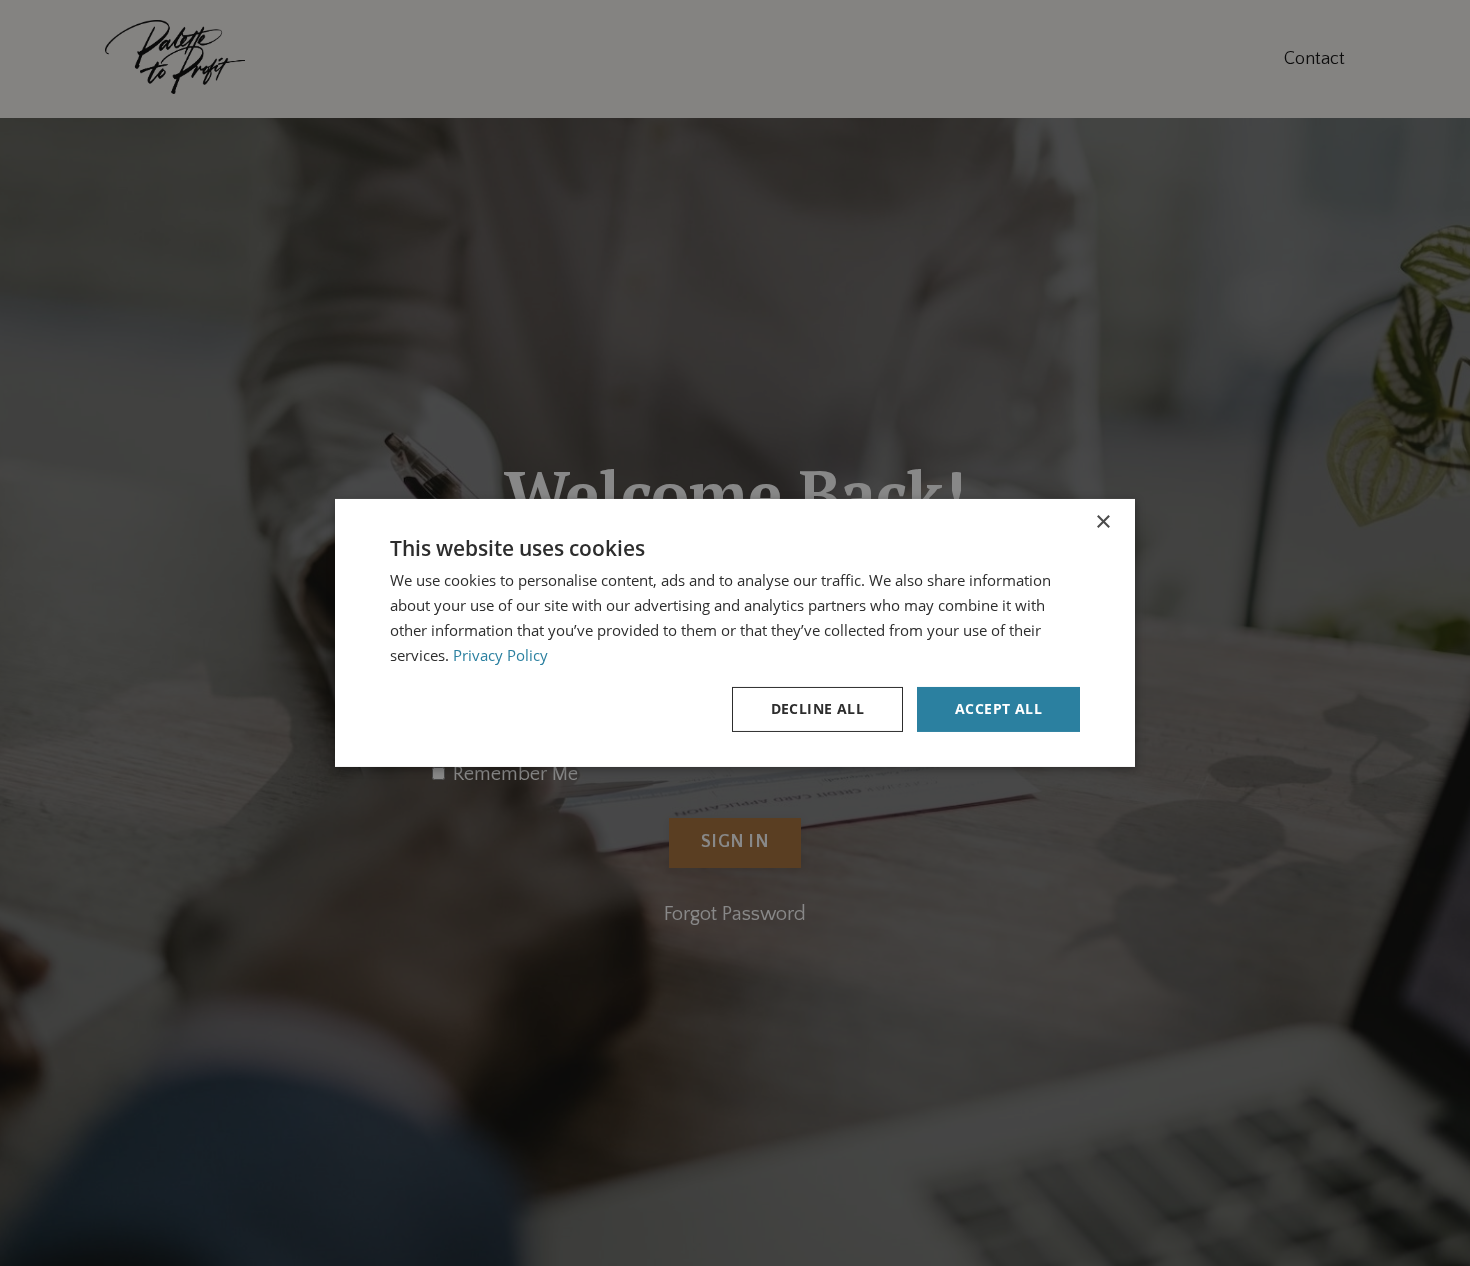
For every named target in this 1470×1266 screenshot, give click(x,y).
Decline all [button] (817, 708)
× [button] (1102, 522)
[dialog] (735, 633)
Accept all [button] (998, 708)
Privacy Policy (500, 655)
